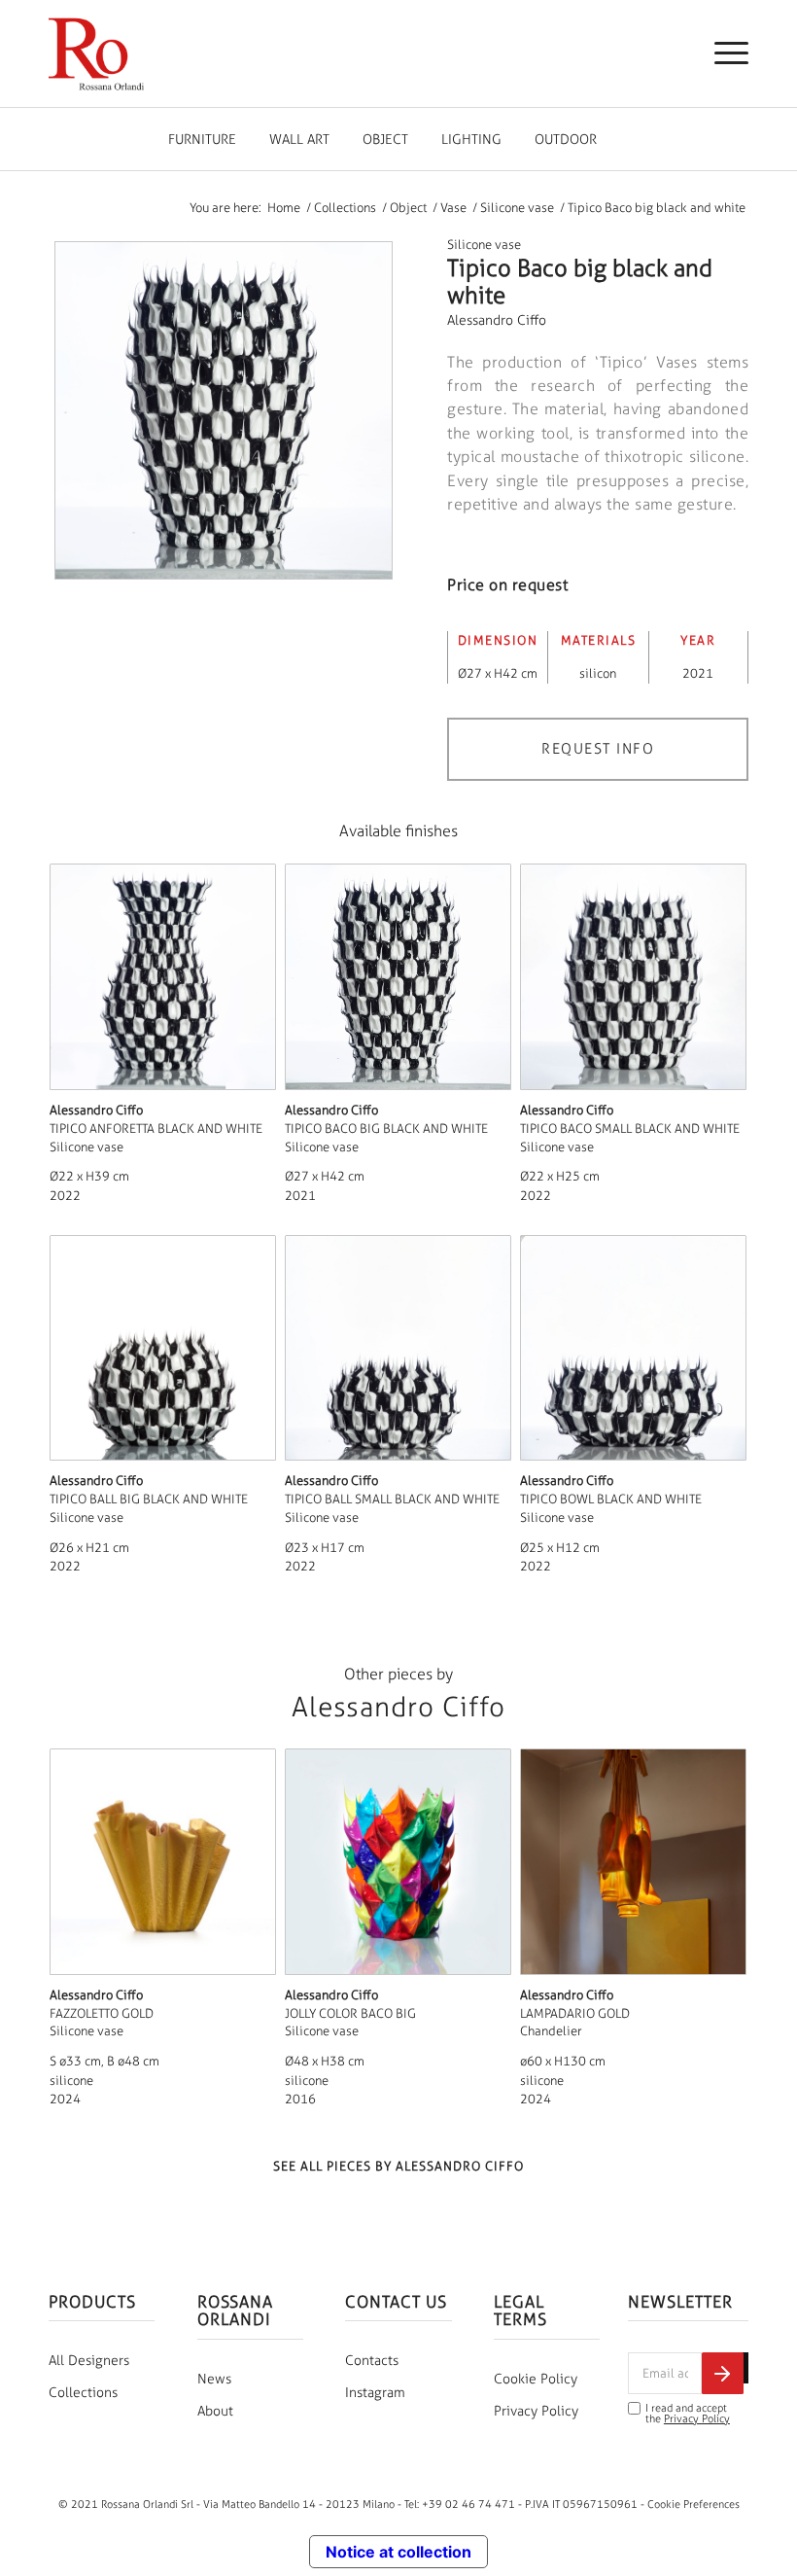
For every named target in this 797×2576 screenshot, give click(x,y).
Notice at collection (398, 2552)
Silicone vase (484, 245)
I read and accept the (688, 2414)
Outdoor (566, 140)
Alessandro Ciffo (497, 320)
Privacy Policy (536, 2411)
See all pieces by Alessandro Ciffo (398, 2166)
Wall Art (299, 140)
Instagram (375, 2393)
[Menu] (722, 53)
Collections (83, 2393)
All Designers (89, 2361)
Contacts (372, 2361)
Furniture (202, 140)
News (214, 2379)
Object (385, 140)
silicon (598, 673)
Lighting (471, 140)
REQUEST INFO (598, 749)
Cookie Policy (536, 2379)
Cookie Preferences (693, 2504)
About (215, 2411)
